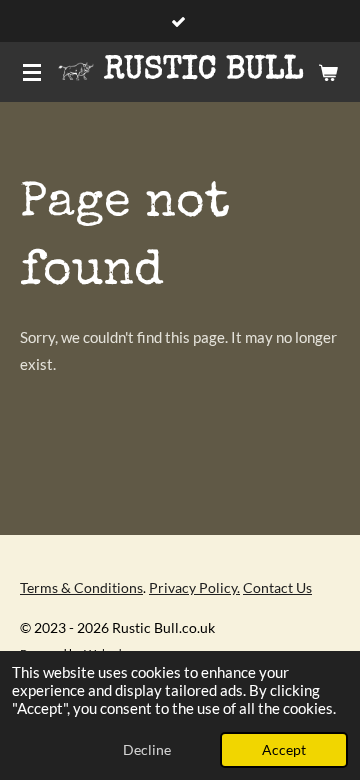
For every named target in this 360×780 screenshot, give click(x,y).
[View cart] (328, 72)
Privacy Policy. (194, 587)
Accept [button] (284, 750)
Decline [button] (147, 750)
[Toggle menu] (32, 72)
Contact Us (277, 587)
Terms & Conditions (81, 587)
